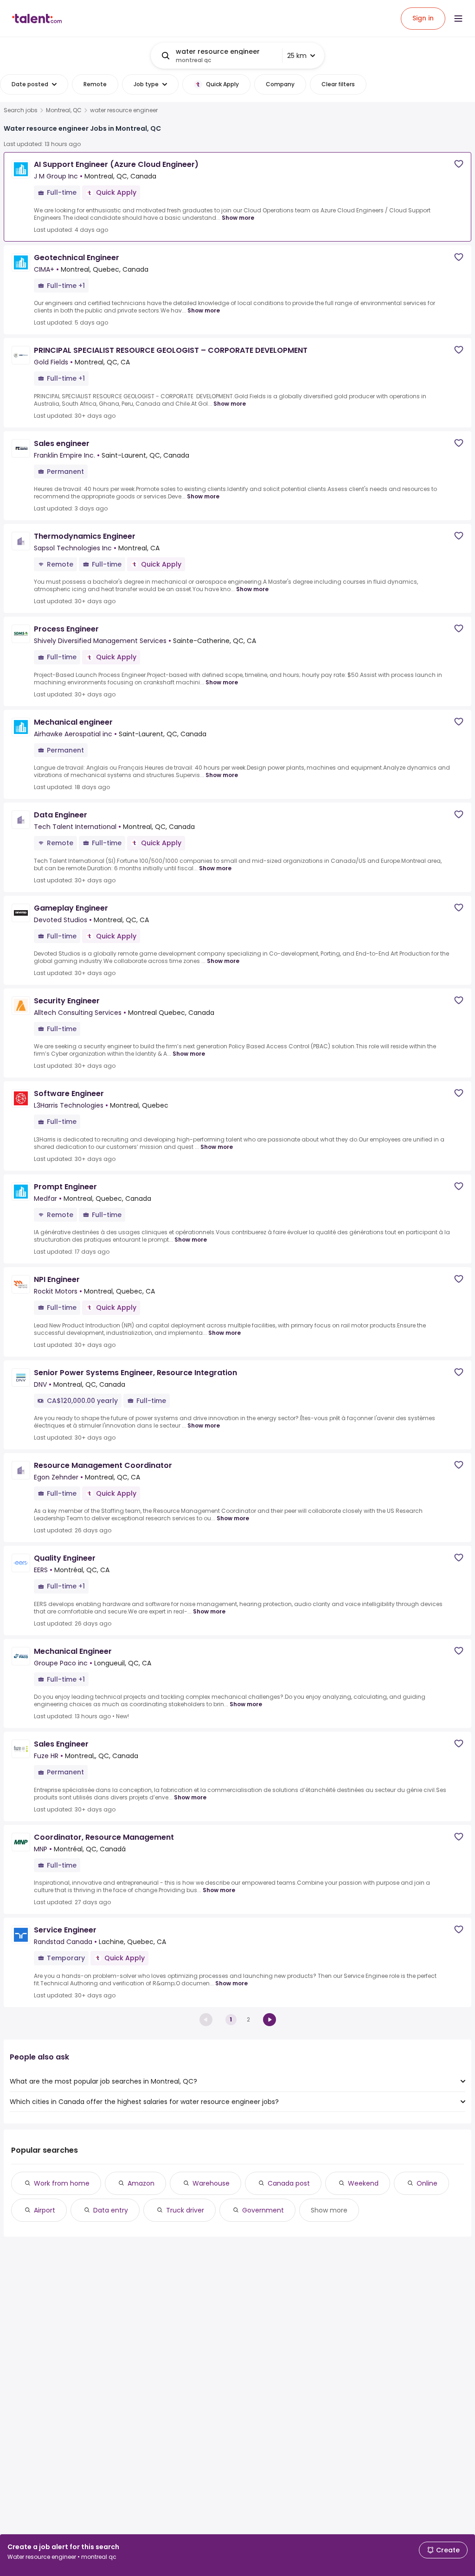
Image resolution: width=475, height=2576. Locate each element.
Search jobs (21, 110)
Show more (238, 218)
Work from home (62, 2183)
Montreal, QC (64, 110)
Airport (45, 2210)
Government (263, 2210)
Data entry (111, 2210)
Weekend (363, 2183)
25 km (297, 56)
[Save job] (459, 164)
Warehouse (211, 2183)
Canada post (289, 2183)
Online (427, 2183)
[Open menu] (458, 19)
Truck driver (185, 2210)
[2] (270, 2020)
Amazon (141, 2183)
